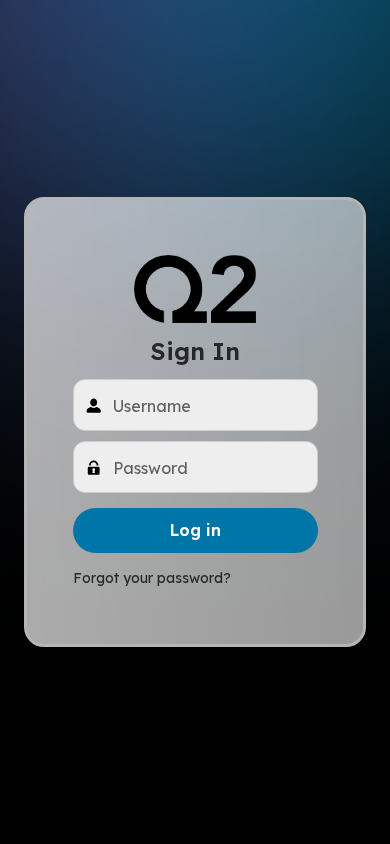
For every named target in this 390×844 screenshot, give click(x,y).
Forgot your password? (152, 578)
